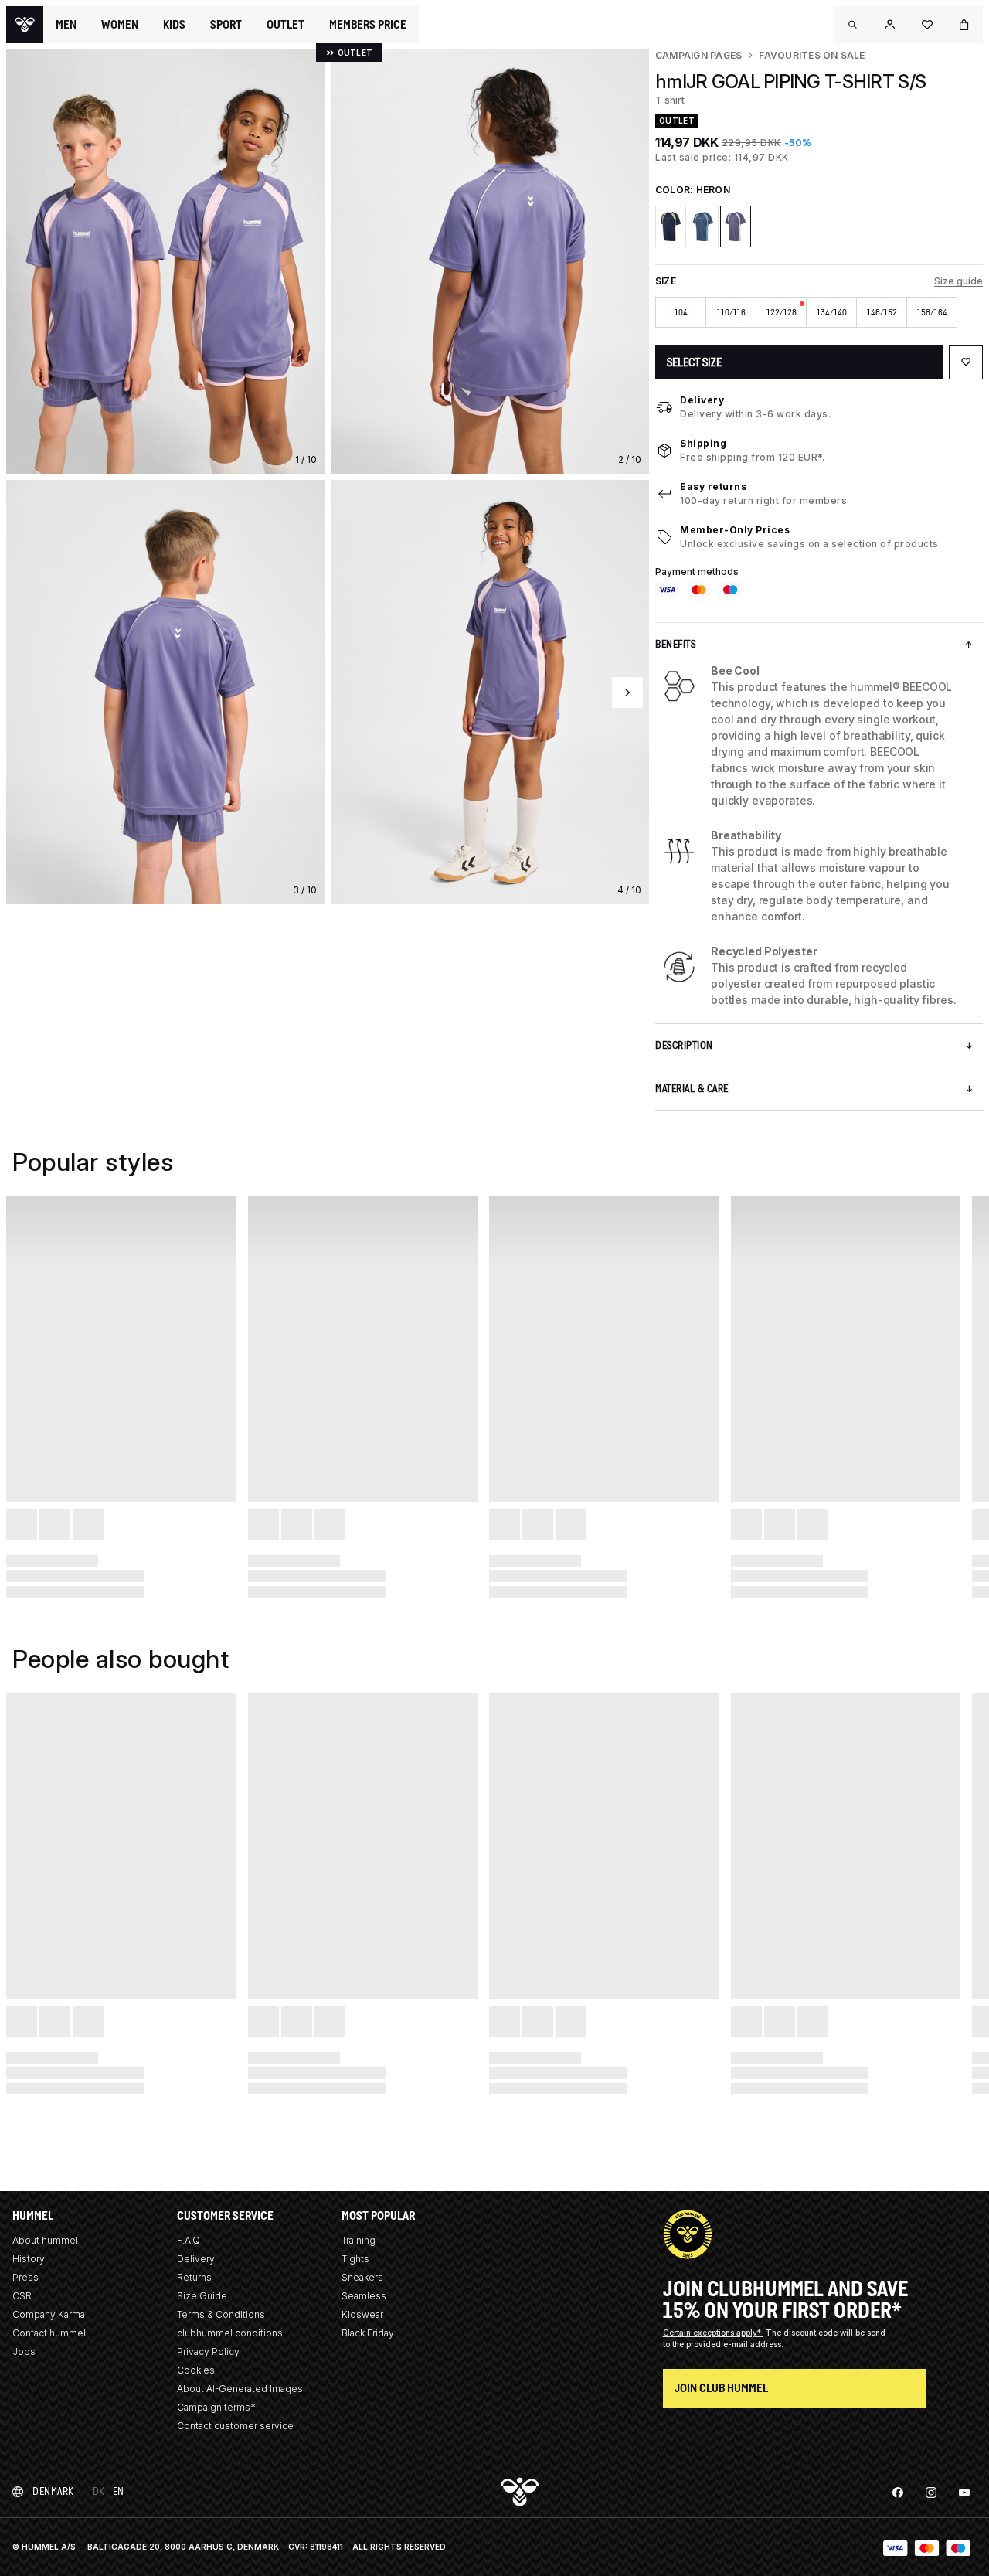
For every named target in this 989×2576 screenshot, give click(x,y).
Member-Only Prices (735, 530)
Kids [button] (174, 25)
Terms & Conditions (221, 2314)
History (29, 2259)
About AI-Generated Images (240, 2389)
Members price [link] (368, 24)
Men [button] (66, 25)
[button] (853, 25)
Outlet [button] (285, 25)
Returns (194, 2277)
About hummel (45, 2240)
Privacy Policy (208, 2351)
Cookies (196, 2370)
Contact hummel (49, 2333)
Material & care (692, 1089)
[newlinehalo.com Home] (25, 25)
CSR (22, 2296)
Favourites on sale (812, 55)
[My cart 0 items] (964, 25)
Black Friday (368, 2333)
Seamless (364, 2296)
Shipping (703, 443)
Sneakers (362, 2277)
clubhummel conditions (230, 2333)
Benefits (675, 644)
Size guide (958, 281)
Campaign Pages (698, 55)
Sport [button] (226, 25)
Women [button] (120, 25)
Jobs (24, 2351)
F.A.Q (189, 2240)
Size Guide (202, 2296)
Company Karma (49, 2314)
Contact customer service (235, 2426)
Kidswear (362, 2314)
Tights (355, 2259)
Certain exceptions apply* (713, 2333)
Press (25, 2277)
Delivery (702, 400)
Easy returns (713, 487)
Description (684, 1045)
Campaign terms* (216, 2407)
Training (359, 2240)
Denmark (53, 2491)
